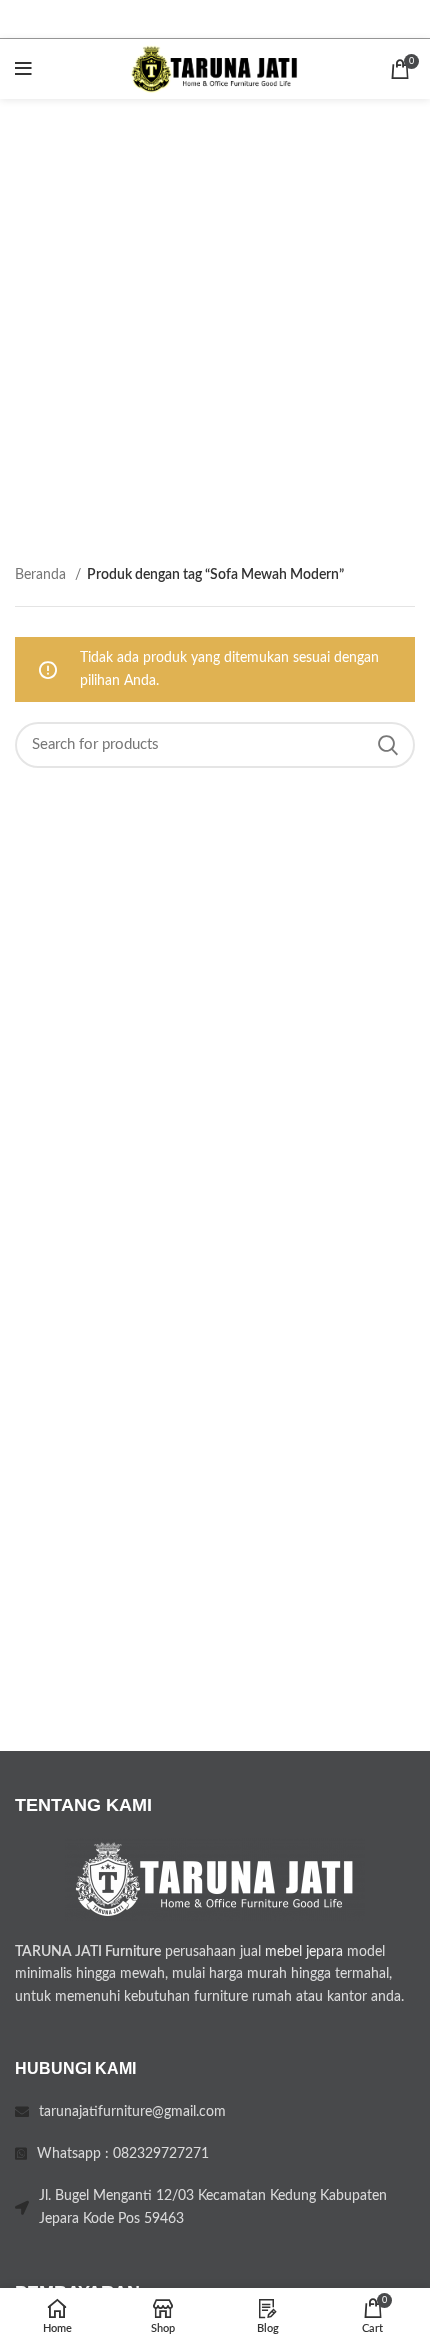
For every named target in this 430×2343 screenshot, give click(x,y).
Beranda (42, 575)
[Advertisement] (215, 324)
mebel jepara (304, 1952)
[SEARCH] (388, 745)
